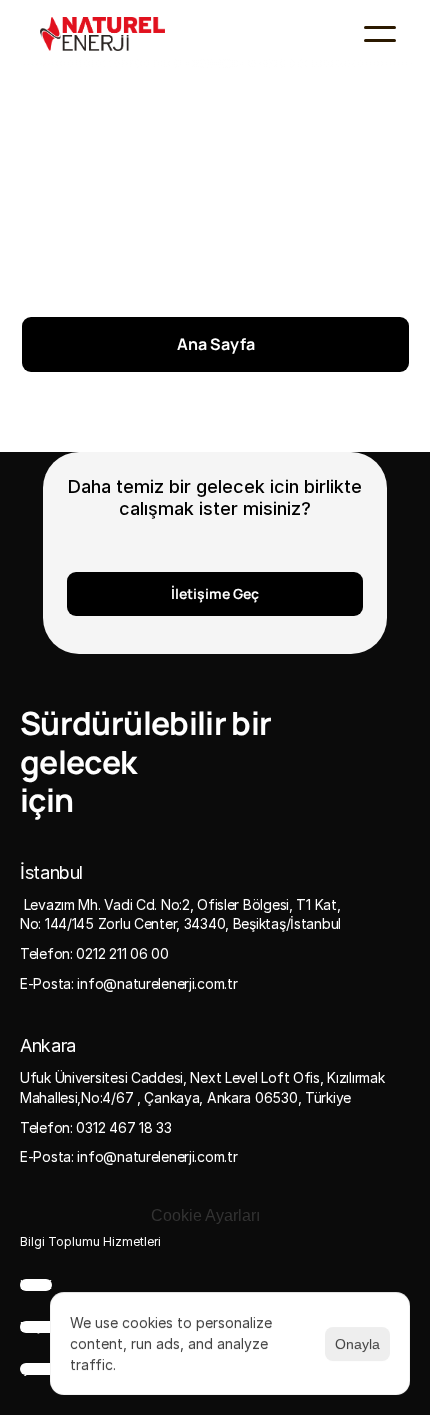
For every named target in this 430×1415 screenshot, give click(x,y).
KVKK (36, 1285)
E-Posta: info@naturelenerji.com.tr (128, 983)
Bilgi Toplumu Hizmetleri (90, 1241)
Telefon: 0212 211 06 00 (94, 953)
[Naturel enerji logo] (102, 34)
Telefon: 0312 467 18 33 (96, 1127)
